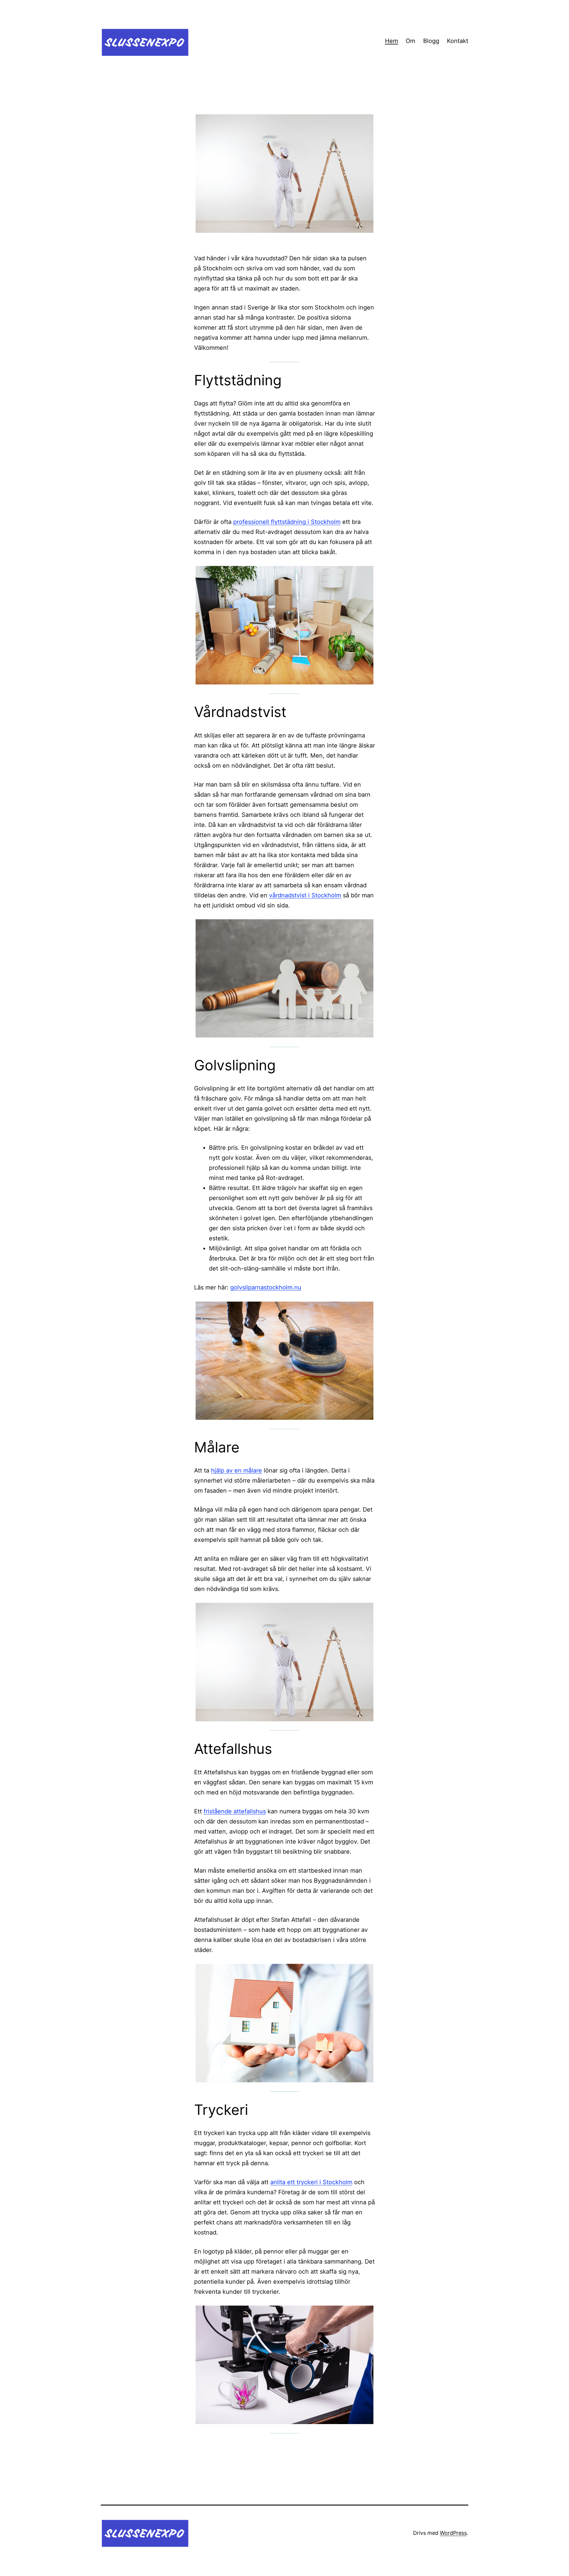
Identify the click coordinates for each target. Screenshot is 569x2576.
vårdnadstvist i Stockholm (305, 895)
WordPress (453, 2533)
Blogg (431, 41)
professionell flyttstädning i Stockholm (287, 522)
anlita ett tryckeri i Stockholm (311, 2182)
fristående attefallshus (235, 1811)
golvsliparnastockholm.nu (266, 1287)
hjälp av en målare (236, 1470)
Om (410, 41)
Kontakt (458, 41)
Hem (391, 41)
